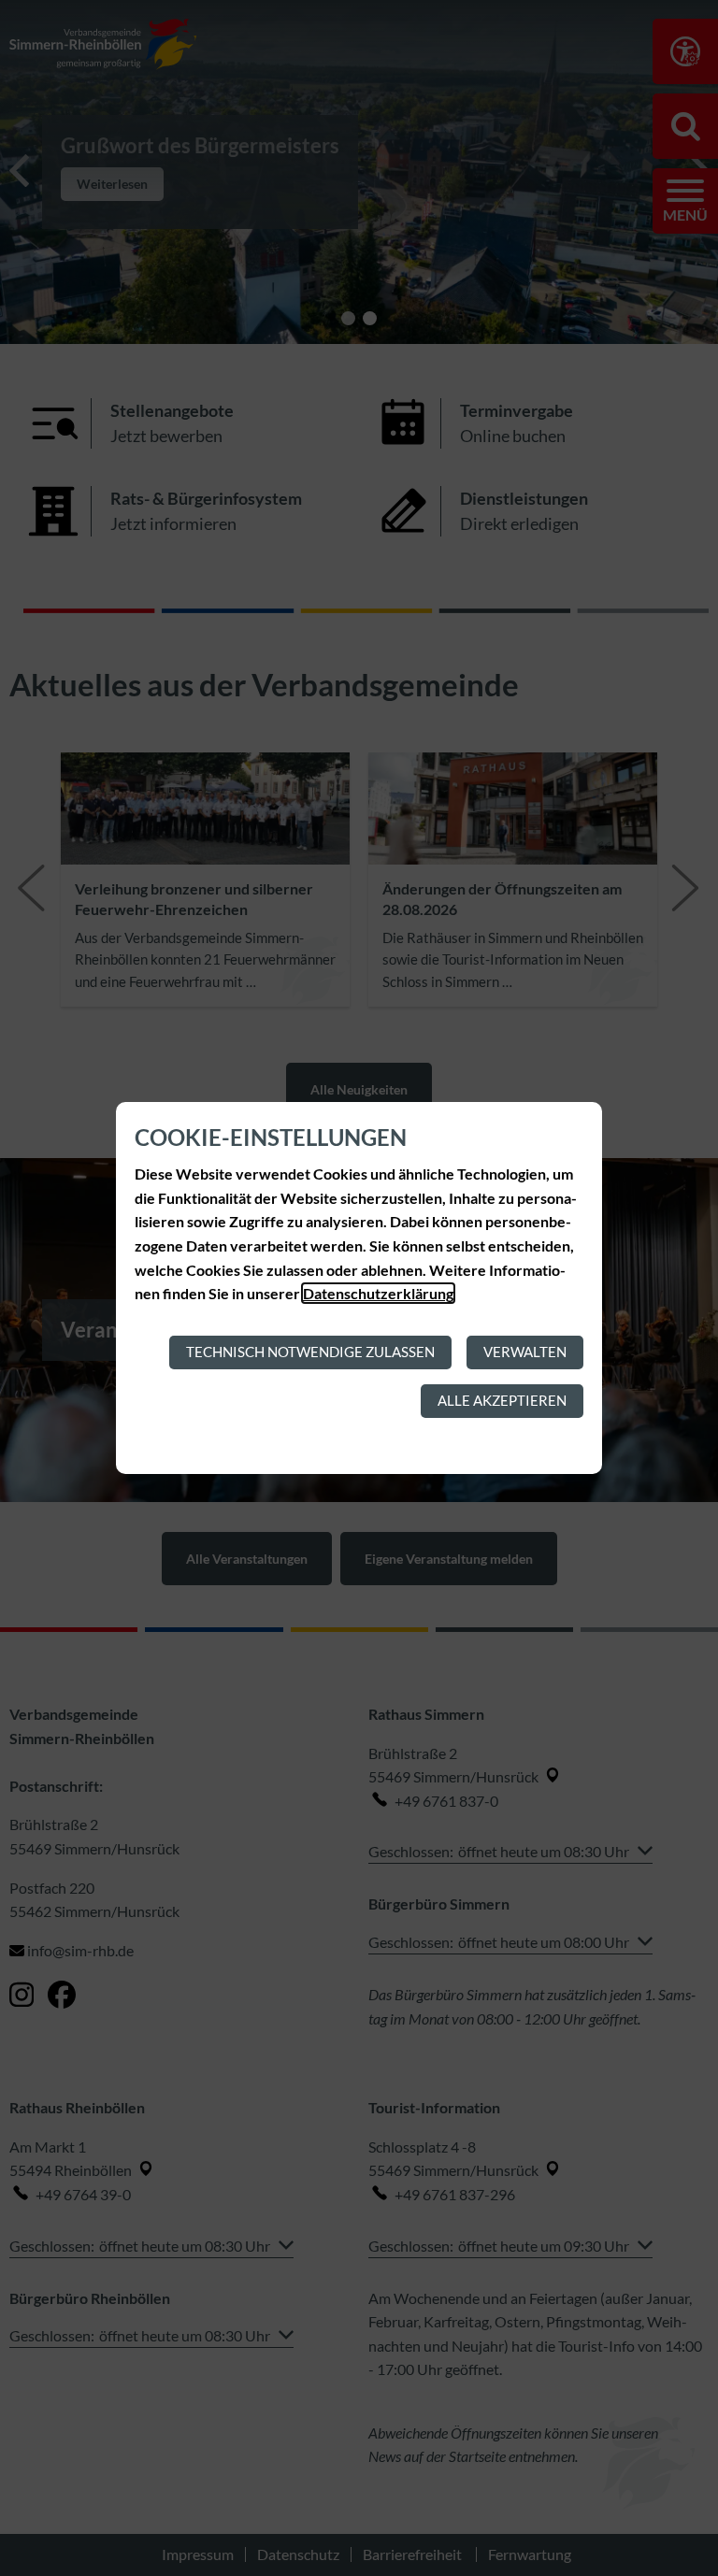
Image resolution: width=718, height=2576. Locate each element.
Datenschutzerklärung (378, 1293)
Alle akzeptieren (502, 1400)
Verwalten (525, 1352)
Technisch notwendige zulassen (310, 1352)
